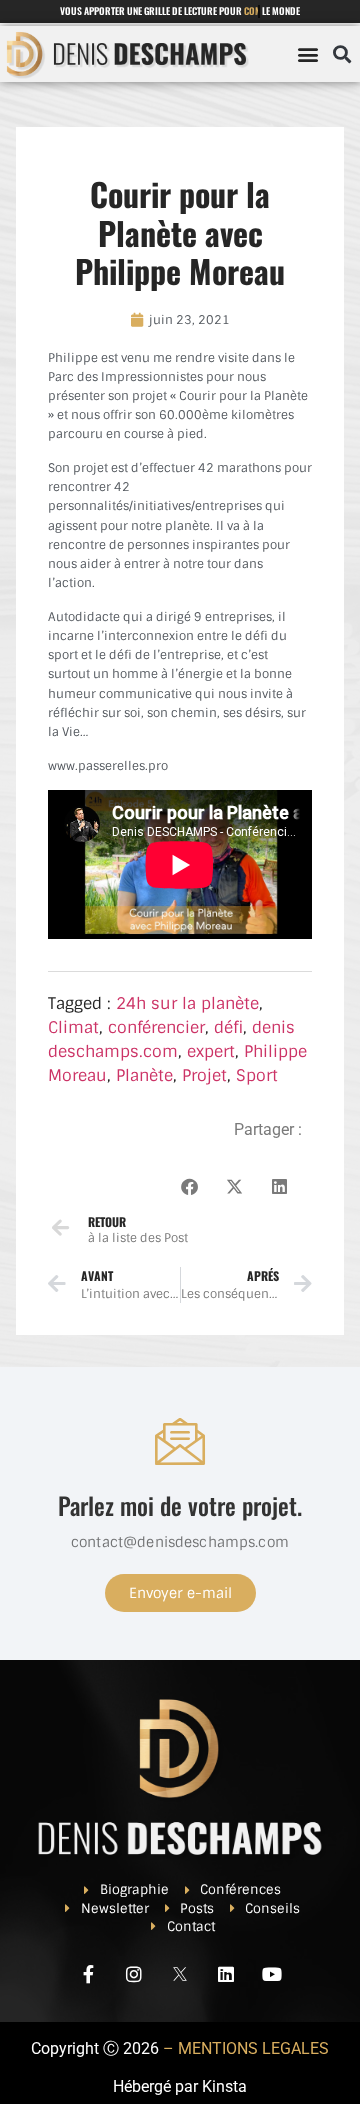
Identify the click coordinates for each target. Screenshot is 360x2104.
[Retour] (60, 1227)
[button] (307, 53)
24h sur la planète (187, 1003)
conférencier (156, 1027)
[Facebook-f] (88, 1974)
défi (228, 1027)
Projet (204, 1075)
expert (211, 1051)
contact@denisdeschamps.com (180, 1542)
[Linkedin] (226, 1974)
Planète (144, 1075)
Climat (73, 1027)
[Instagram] (134, 1974)
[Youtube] (272, 1974)
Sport (257, 1075)
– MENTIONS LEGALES (246, 2048)
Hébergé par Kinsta (180, 2086)
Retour (107, 1221)
